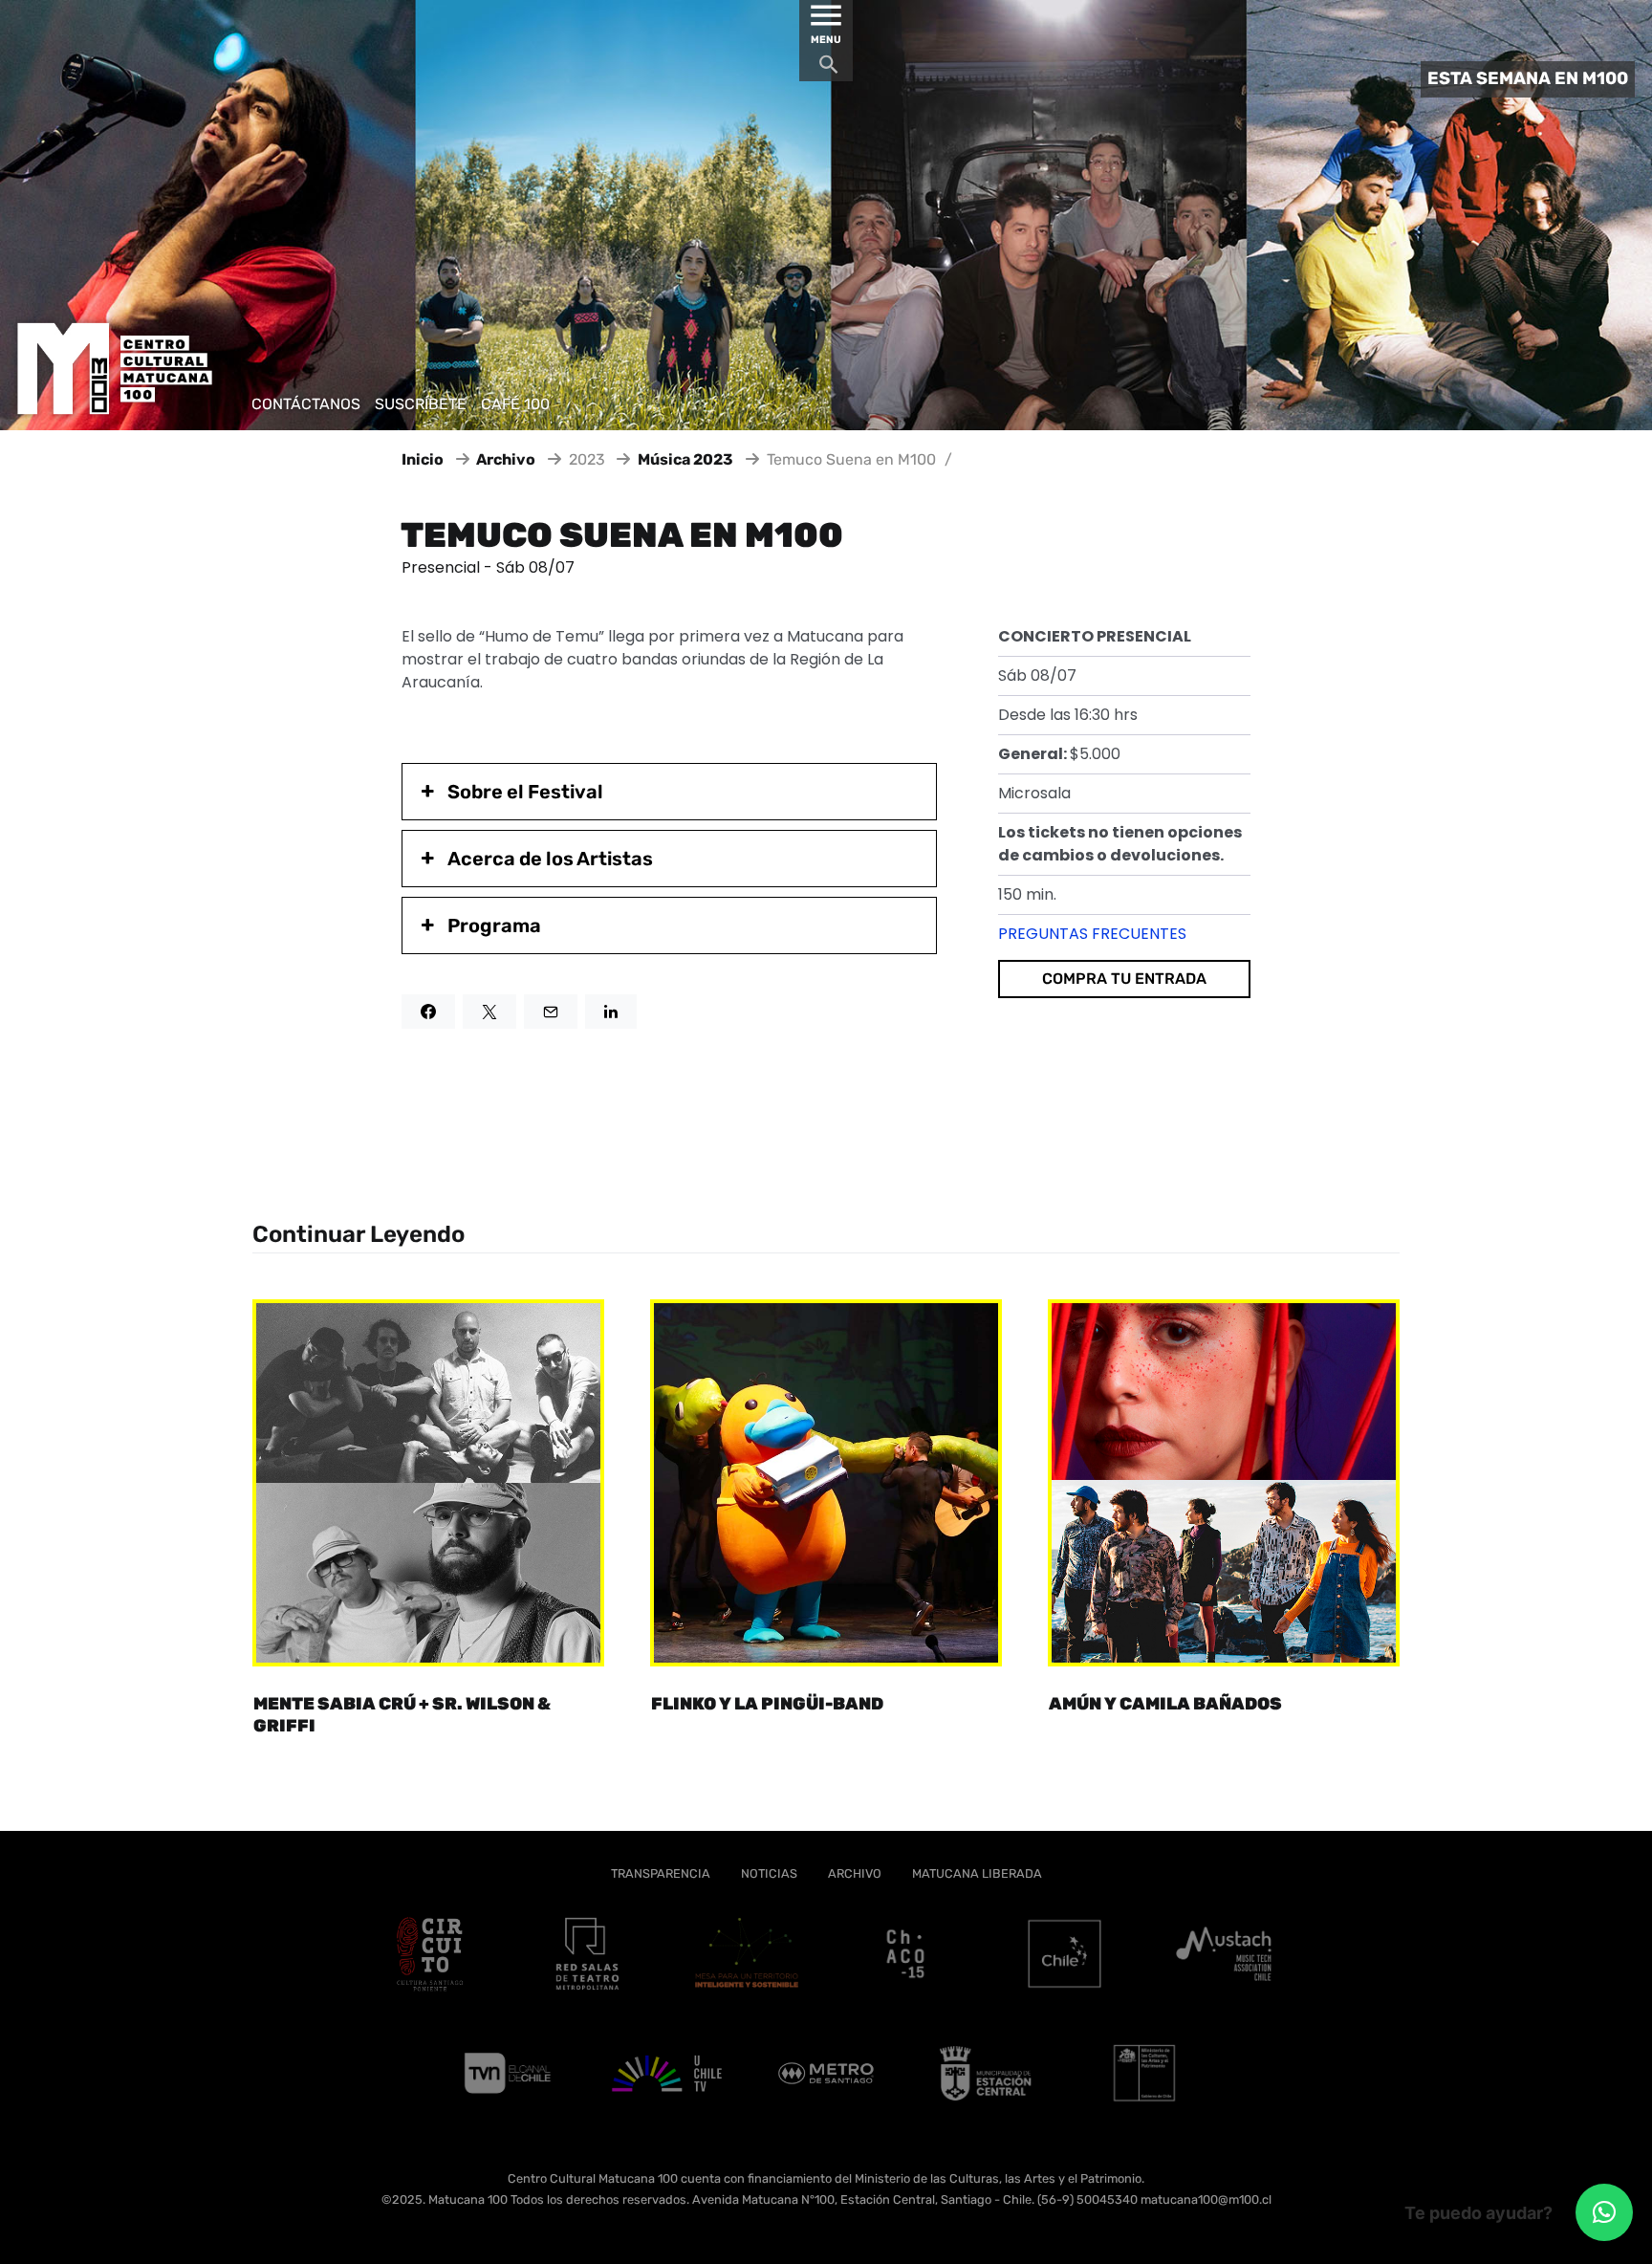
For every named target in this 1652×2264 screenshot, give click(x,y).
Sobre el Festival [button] (525, 792)
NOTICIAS (769, 1873)
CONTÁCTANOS (306, 404)
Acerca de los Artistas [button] (550, 859)
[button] (1604, 2212)
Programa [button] (494, 925)
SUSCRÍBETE (421, 404)
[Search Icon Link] (829, 69)
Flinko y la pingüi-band (767, 1704)
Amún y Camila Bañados (1165, 1704)
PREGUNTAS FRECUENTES (1092, 934)
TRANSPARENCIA (661, 1873)
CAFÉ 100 (515, 404)
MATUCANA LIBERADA (977, 1873)
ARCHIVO (855, 1873)
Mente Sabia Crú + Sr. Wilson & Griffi (402, 1715)
